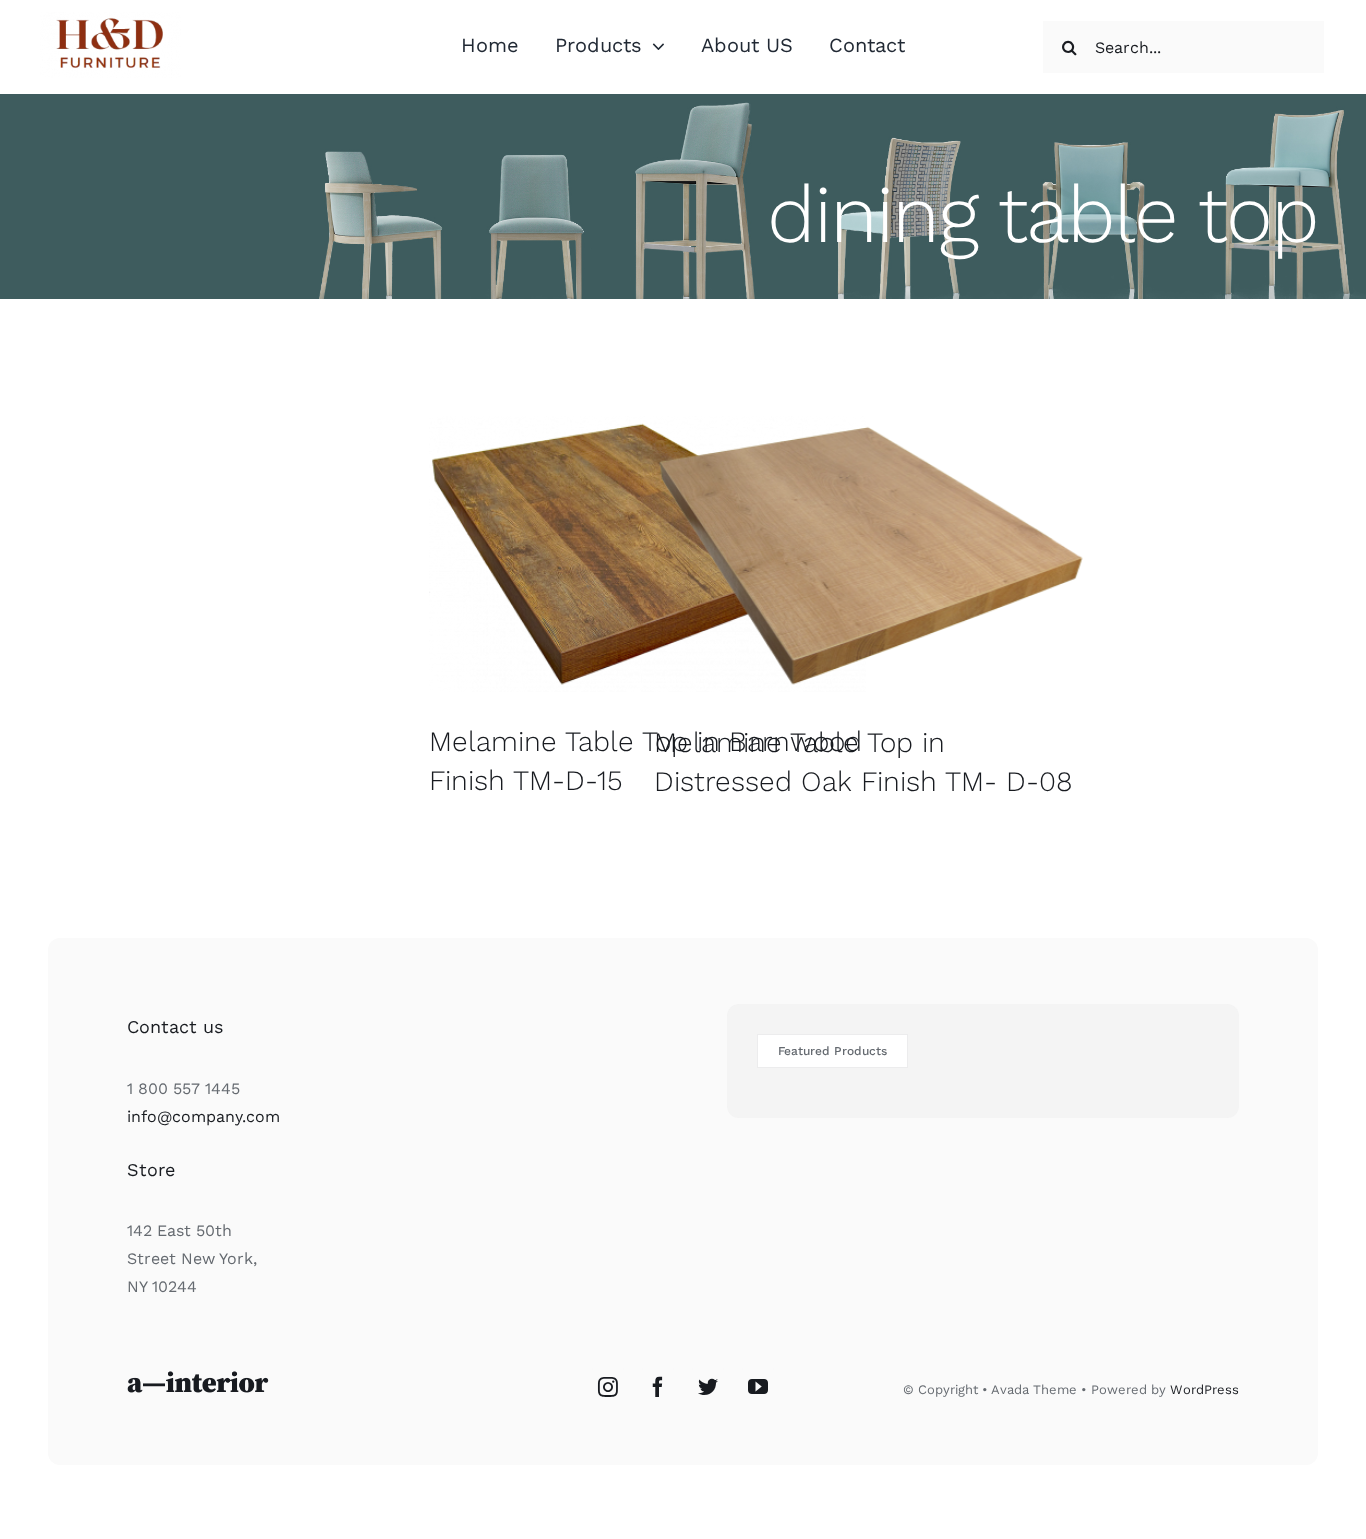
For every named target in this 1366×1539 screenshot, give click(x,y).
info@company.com (203, 1116)
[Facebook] (658, 1387)
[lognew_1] (110, 19)
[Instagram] (608, 1387)
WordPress (1204, 1389)
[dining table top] (647, 554)
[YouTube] (758, 1387)
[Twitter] (708, 1387)
